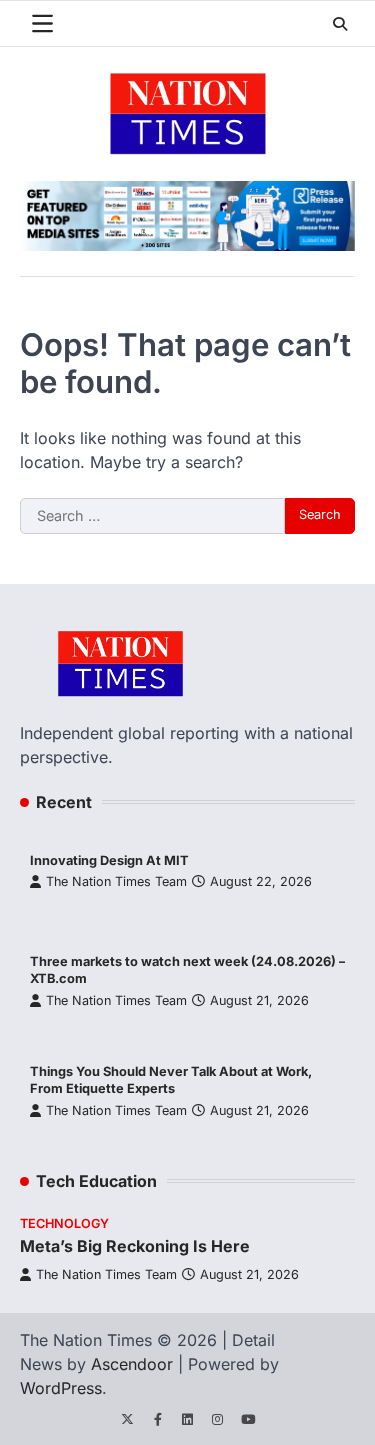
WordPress (61, 1388)
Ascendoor (132, 1364)
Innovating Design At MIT (109, 860)
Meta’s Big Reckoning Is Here (135, 1246)
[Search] (340, 24)
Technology (64, 1223)
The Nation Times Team (116, 881)
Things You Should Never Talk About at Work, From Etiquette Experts (171, 1080)
